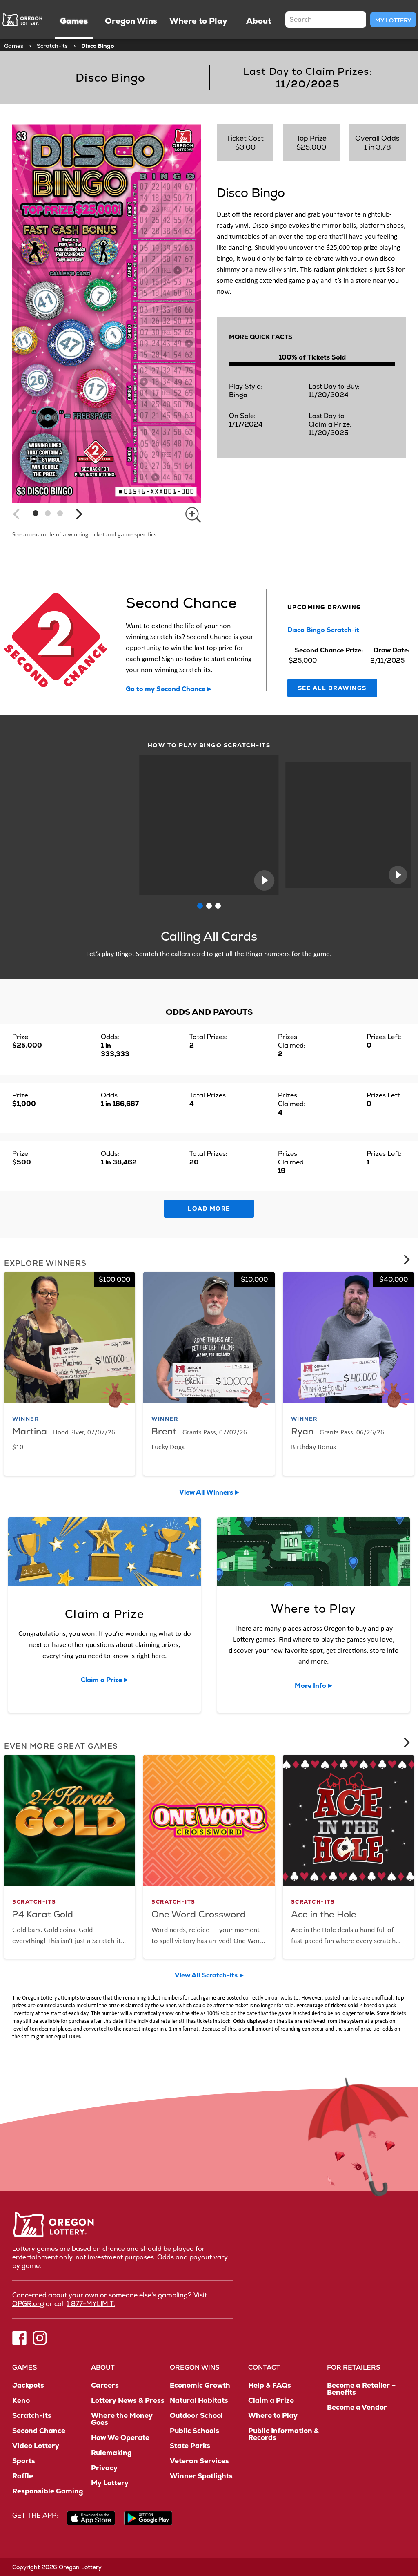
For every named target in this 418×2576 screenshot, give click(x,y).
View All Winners (206, 1492)
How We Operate (120, 2438)
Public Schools (195, 2431)
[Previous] (17, 514)
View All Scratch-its (206, 1975)
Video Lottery (36, 2446)
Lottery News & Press (128, 2401)
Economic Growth (200, 2385)
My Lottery (393, 20)
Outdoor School (196, 2416)
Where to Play (273, 2416)
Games (14, 46)
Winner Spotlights (201, 2476)
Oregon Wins (195, 2367)
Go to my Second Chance (166, 689)
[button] (36, 513)
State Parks (190, 2446)
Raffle (23, 2476)
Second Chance (39, 2431)
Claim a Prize (271, 2401)
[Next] (78, 514)
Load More (209, 1209)
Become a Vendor (357, 2407)
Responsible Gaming (48, 2491)
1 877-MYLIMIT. (91, 2304)
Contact (264, 2367)
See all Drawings (332, 688)
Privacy (104, 2468)
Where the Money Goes (122, 2419)
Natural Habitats (199, 2401)
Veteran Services (199, 2461)
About (103, 2367)
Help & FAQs (270, 2385)
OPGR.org (28, 2304)
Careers (105, 2385)
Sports (24, 2461)
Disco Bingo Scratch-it (323, 630)
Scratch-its (52, 46)
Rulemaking (111, 2453)
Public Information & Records (283, 2434)
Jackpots (28, 2385)
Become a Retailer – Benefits (361, 2389)
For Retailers (354, 2367)
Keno (21, 2401)
